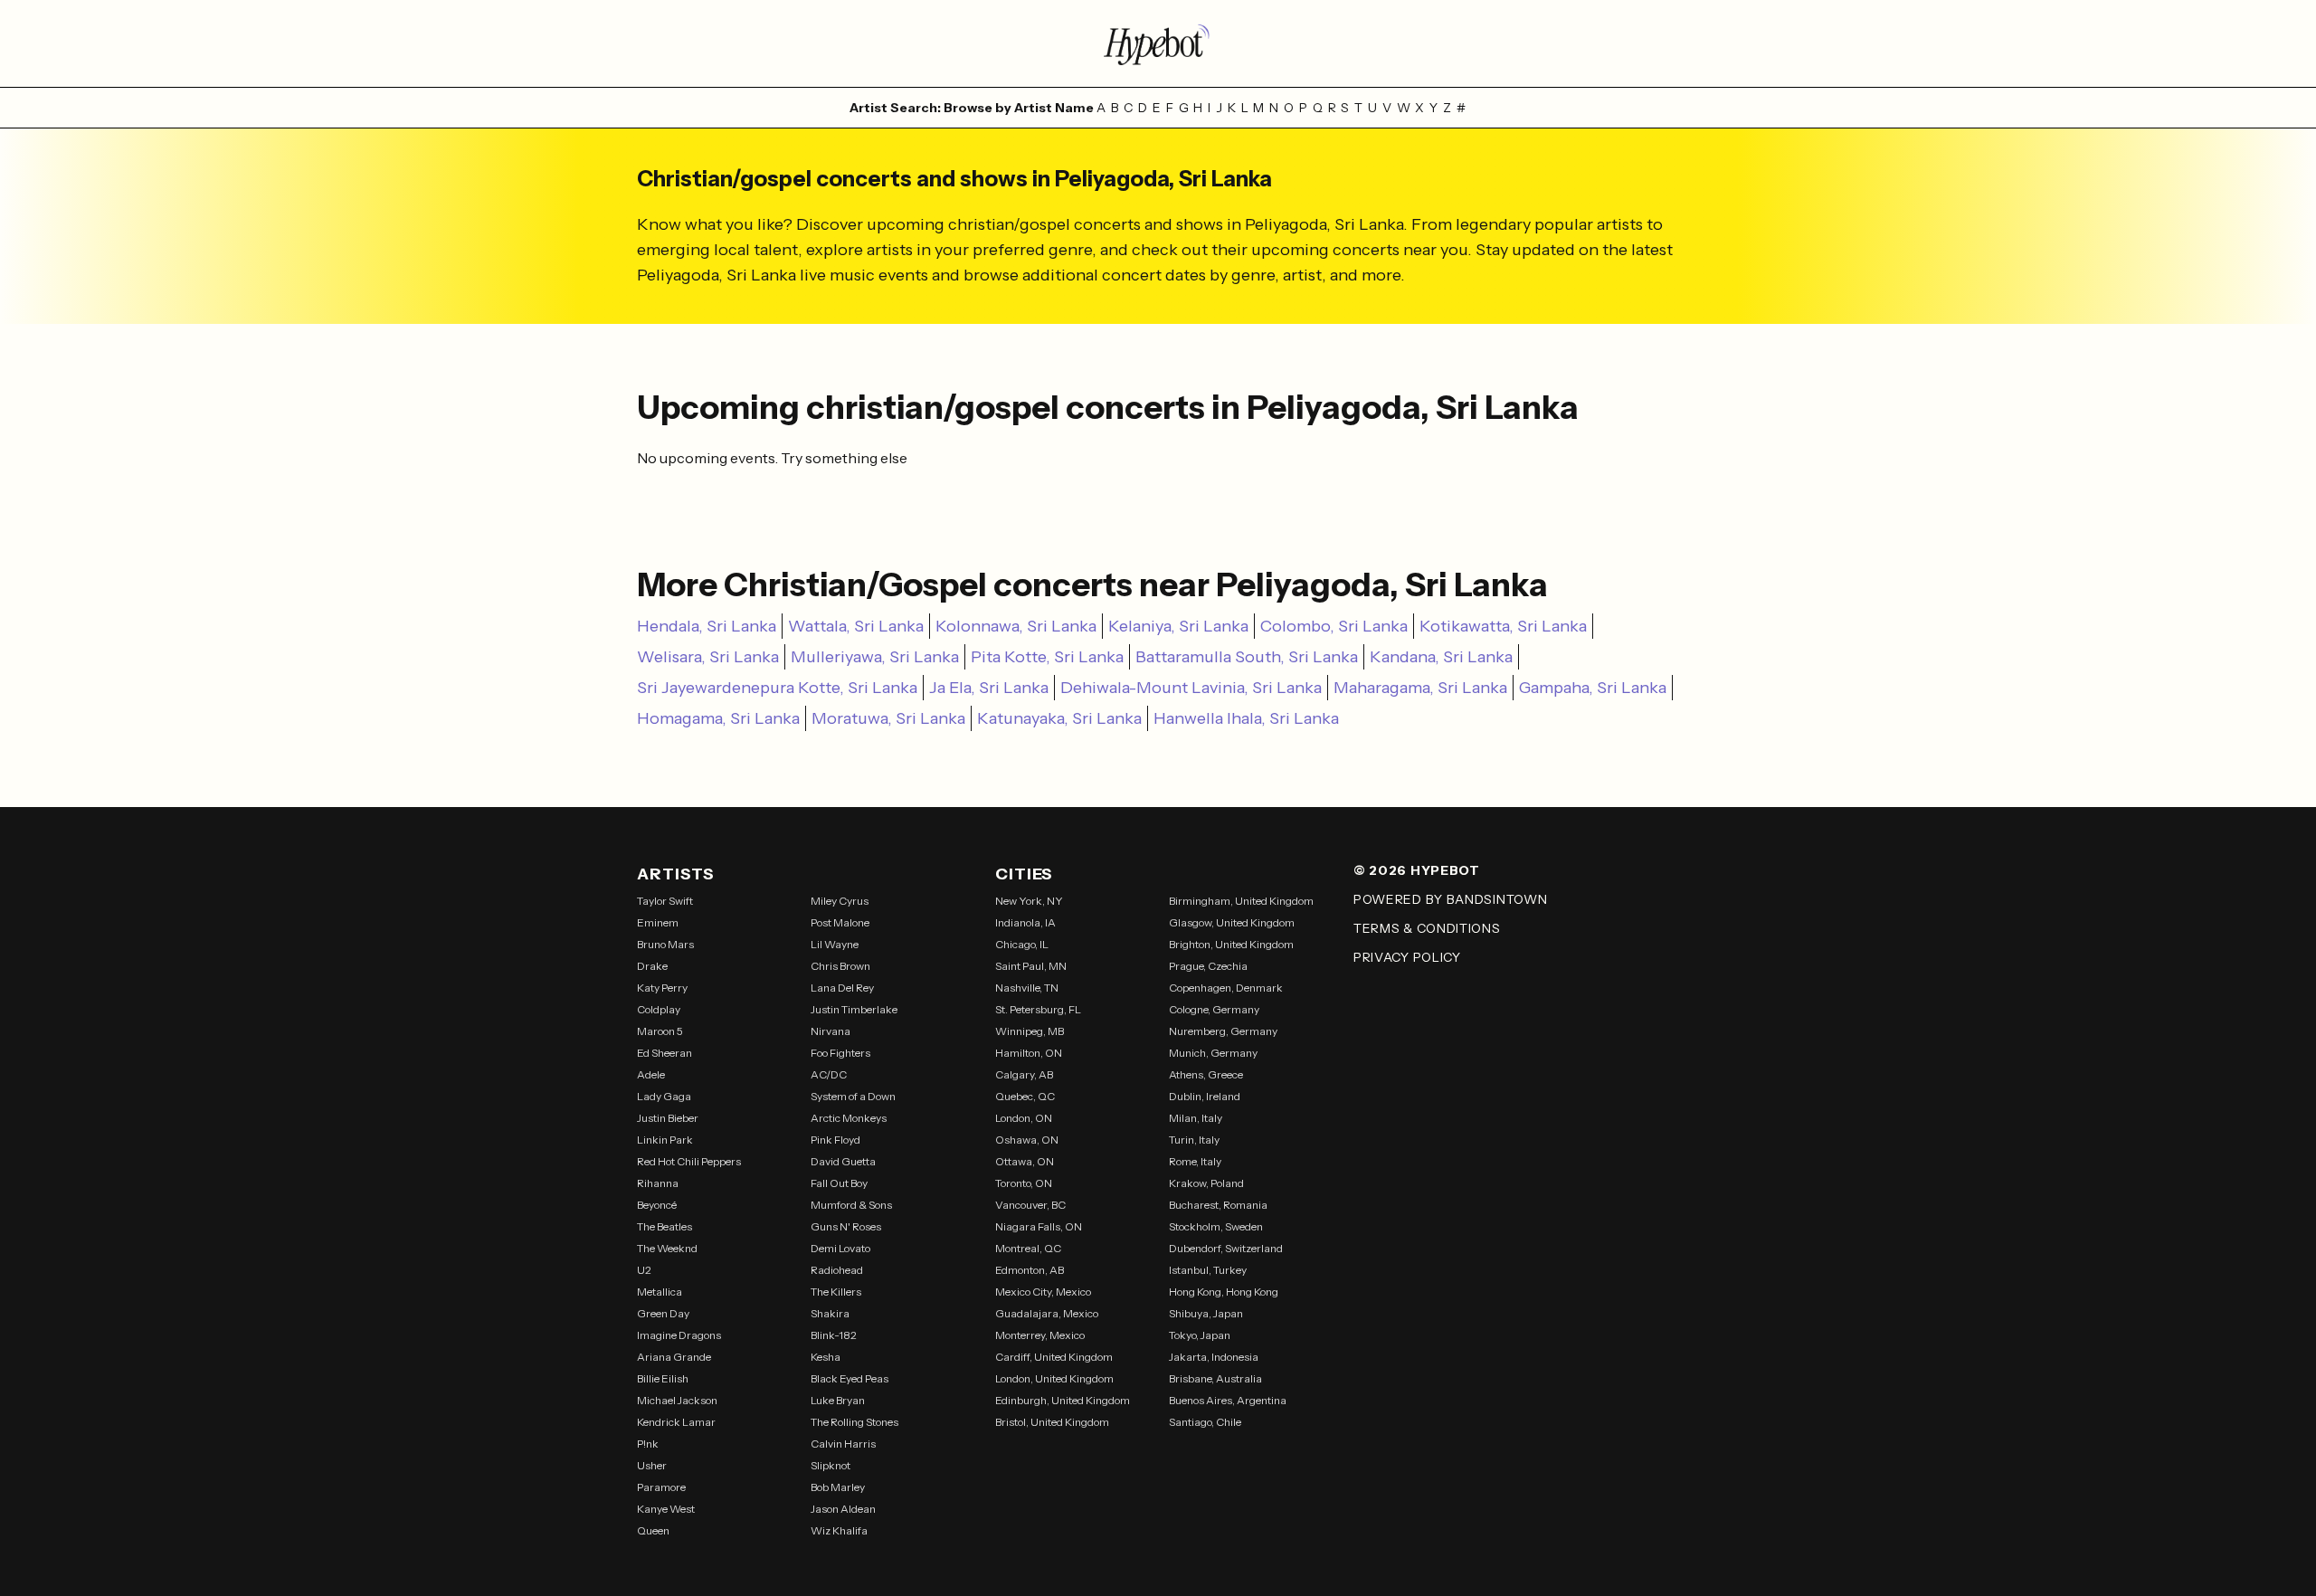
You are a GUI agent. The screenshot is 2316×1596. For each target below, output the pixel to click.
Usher (652, 1465)
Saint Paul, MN (1031, 966)
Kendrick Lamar (676, 1422)
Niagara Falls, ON (1039, 1226)
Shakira (830, 1313)
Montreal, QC (1028, 1248)
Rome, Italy (1195, 1161)
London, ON (1024, 1118)
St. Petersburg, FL (1038, 1009)
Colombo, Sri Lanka (1334, 626)
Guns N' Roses (846, 1226)
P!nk (648, 1444)
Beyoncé (657, 1205)
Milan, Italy (1196, 1118)
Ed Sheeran (664, 1053)
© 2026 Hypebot (1417, 870)
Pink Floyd (835, 1140)
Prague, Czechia (1208, 966)
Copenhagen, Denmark (1226, 988)
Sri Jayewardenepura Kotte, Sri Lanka (777, 688)
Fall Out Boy (839, 1183)
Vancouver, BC (1030, 1205)
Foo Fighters (840, 1053)
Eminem (658, 922)
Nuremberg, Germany (1223, 1031)
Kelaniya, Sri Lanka (1178, 626)
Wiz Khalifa (839, 1530)
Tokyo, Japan (1200, 1335)
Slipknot (831, 1465)
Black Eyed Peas (850, 1378)
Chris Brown (840, 966)
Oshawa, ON (1027, 1140)
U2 (644, 1270)
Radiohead (837, 1270)
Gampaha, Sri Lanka (1593, 688)
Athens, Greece (1206, 1074)
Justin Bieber (668, 1118)
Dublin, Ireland (1205, 1096)
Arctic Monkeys (849, 1118)
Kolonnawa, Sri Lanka (1016, 626)
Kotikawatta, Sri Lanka (1503, 626)
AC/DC (829, 1074)
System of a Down (853, 1096)
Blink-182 (834, 1335)
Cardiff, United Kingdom (1054, 1357)
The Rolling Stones (854, 1422)
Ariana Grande (674, 1357)
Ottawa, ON (1025, 1161)
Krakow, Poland (1206, 1183)
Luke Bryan (838, 1400)
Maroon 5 (660, 1031)
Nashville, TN (1027, 988)
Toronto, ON (1024, 1183)
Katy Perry (662, 988)
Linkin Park (665, 1140)
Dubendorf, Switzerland (1226, 1248)
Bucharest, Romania (1218, 1205)
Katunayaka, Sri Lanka (1059, 718)
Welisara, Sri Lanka (708, 657)
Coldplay (659, 1009)
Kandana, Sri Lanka (1441, 657)
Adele (651, 1074)
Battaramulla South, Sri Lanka (1247, 657)
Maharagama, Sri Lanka (1420, 688)
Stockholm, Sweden (1216, 1226)
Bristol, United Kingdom (1052, 1422)
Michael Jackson (677, 1400)
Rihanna (658, 1183)
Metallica (660, 1292)
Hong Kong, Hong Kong (1224, 1292)
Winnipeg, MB (1030, 1031)
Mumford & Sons (851, 1205)
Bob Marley (838, 1487)
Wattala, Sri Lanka (856, 626)
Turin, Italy (1194, 1140)
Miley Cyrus (840, 901)
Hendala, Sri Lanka (707, 626)
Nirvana (831, 1031)
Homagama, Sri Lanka (718, 718)
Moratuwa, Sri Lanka (888, 718)
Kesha (826, 1357)
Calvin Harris (843, 1444)
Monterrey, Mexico (1040, 1335)
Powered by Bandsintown (1450, 899)
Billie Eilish (663, 1378)
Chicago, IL (1022, 944)
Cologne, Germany (1214, 1009)
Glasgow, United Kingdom (1232, 922)
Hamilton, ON (1029, 1053)
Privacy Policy (1407, 957)
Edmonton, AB (1030, 1270)
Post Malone (840, 922)
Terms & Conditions (1427, 928)
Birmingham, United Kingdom (1241, 901)
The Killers (836, 1292)
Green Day (663, 1313)
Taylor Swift (665, 901)
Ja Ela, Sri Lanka (989, 688)
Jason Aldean (843, 1509)
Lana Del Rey (842, 988)
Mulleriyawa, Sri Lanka (875, 657)
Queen (653, 1530)
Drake (652, 966)
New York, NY (1029, 901)
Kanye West (666, 1509)
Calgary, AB (1024, 1074)
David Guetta (843, 1161)
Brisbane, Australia (1215, 1378)
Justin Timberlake (854, 1009)
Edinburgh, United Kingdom (1063, 1400)
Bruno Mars (665, 944)
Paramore (661, 1487)
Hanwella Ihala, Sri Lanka (1246, 718)
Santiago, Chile (1205, 1422)
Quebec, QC (1025, 1096)
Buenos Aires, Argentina (1228, 1400)
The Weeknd (667, 1248)
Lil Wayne (835, 944)
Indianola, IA (1025, 922)
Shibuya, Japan (1206, 1313)
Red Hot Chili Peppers (689, 1161)
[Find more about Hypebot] (1158, 43)
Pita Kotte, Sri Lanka (1047, 657)
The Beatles (664, 1226)
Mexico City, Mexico (1043, 1292)
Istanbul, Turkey (1208, 1270)
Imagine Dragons (679, 1335)
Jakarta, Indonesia (1214, 1357)
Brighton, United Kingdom (1231, 944)
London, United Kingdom (1054, 1378)
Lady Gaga (664, 1096)
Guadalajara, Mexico (1047, 1313)
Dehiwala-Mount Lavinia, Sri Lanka (1191, 688)
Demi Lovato (840, 1248)
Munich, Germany (1213, 1053)
